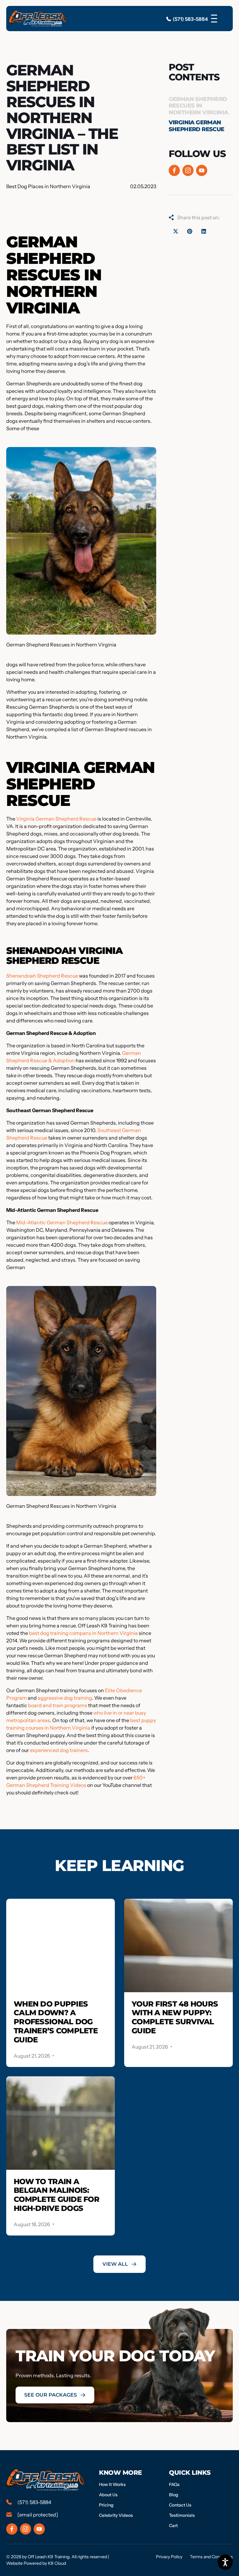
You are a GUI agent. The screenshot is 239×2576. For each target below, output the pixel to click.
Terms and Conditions (211, 2557)
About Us (108, 2495)
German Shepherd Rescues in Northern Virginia (199, 106)
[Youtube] (202, 170)
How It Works (112, 2484)
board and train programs (58, 1705)
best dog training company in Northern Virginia (83, 1633)
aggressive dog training (65, 1698)
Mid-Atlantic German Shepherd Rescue (62, 1222)
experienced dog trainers (59, 1750)
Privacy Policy (169, 2557)
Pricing (106, 2505)
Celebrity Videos (116, 2515)
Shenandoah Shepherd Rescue (42, 976)
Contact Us (180, 2505)
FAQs (174, 2484)
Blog (174, 2495)
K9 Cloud (57, 2563)
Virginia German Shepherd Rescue (56, 819)
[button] (176, 231)
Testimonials (182, 2515)
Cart (173, 2526)
